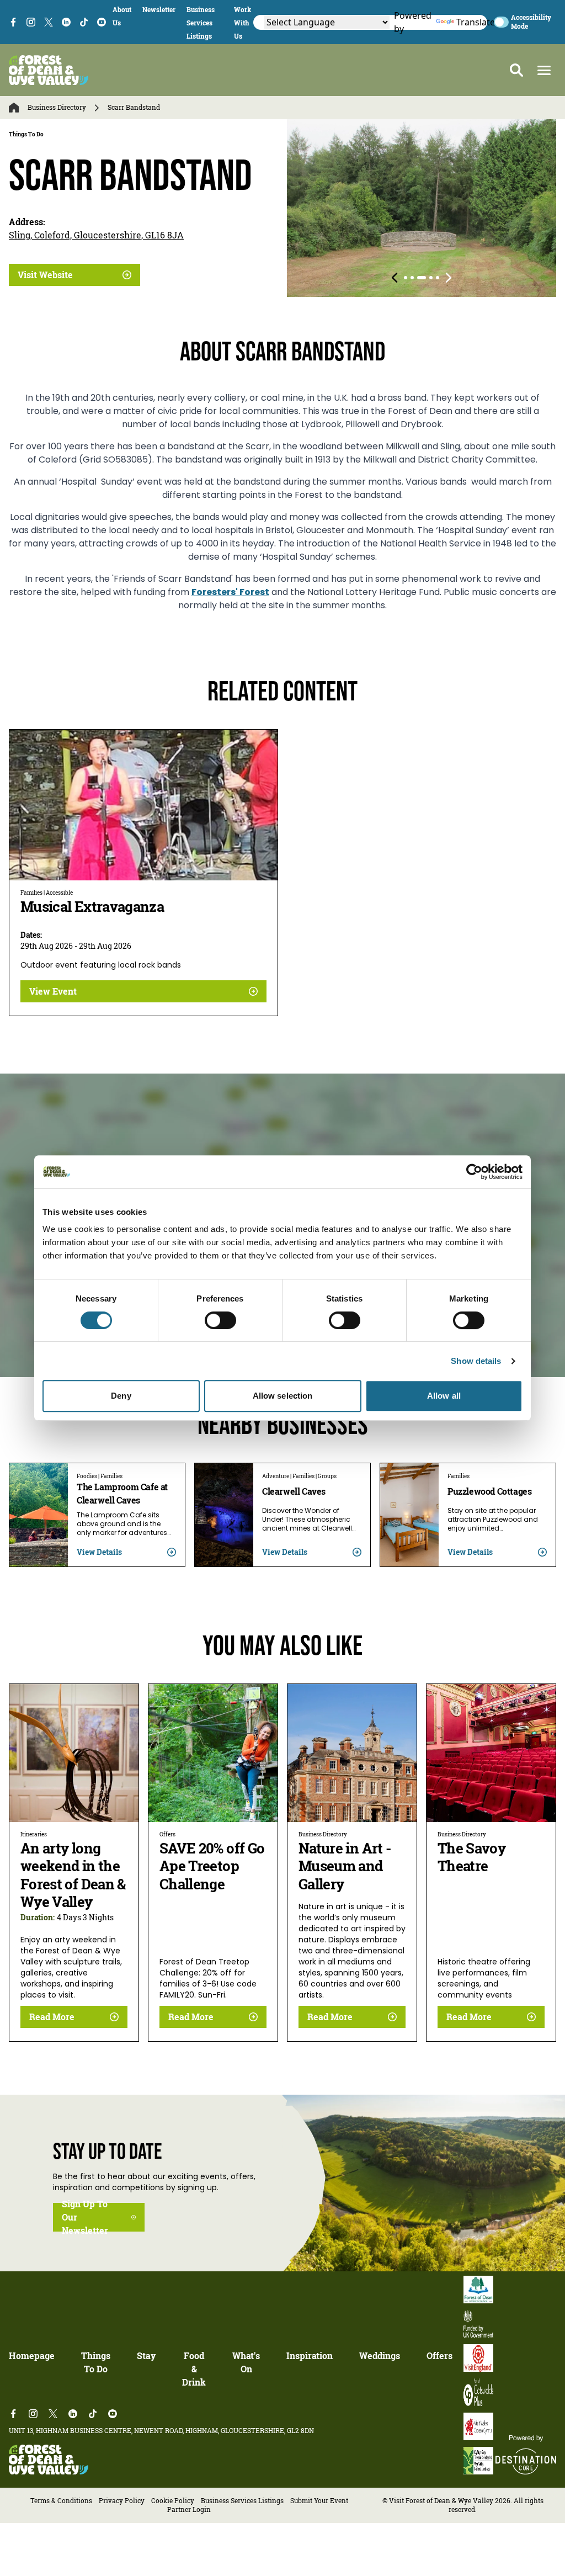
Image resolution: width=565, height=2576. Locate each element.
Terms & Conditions (61, 2501)
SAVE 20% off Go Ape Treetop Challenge (212, 1866)
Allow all (444, 1396)
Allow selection (283, 1396)
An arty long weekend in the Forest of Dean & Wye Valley (73, 1875)
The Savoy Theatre (471, 1857)
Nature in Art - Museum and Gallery (345, 1866)
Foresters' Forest (230, 593)
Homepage (32, 2356)
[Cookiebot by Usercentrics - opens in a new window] (474, 1172)
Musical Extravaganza (92, 907)
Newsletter (159, 10)
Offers (439, 2356)
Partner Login (189, 2509)
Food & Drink (194, 2369)
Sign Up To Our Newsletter (85, 2217)
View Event (53, 991)
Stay (146, 2356)
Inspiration (310, 2356)
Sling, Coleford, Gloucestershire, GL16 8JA (96, 235)
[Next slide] (449, 278)
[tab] (406, 278)
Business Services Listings (201, 23)
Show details (476, 1361)
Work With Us (242, 23)
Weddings (380, 2356)
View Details (99, 1552)
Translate (466, 22)
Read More (52, 2017)
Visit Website (45, 275)
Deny (121, 1396)
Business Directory (57, 108)
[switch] (220, 1320)
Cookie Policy (173, 2501)
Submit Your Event (319, 2501)
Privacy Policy (122, 2501)
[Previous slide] (395, 278)
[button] (544, 70)
